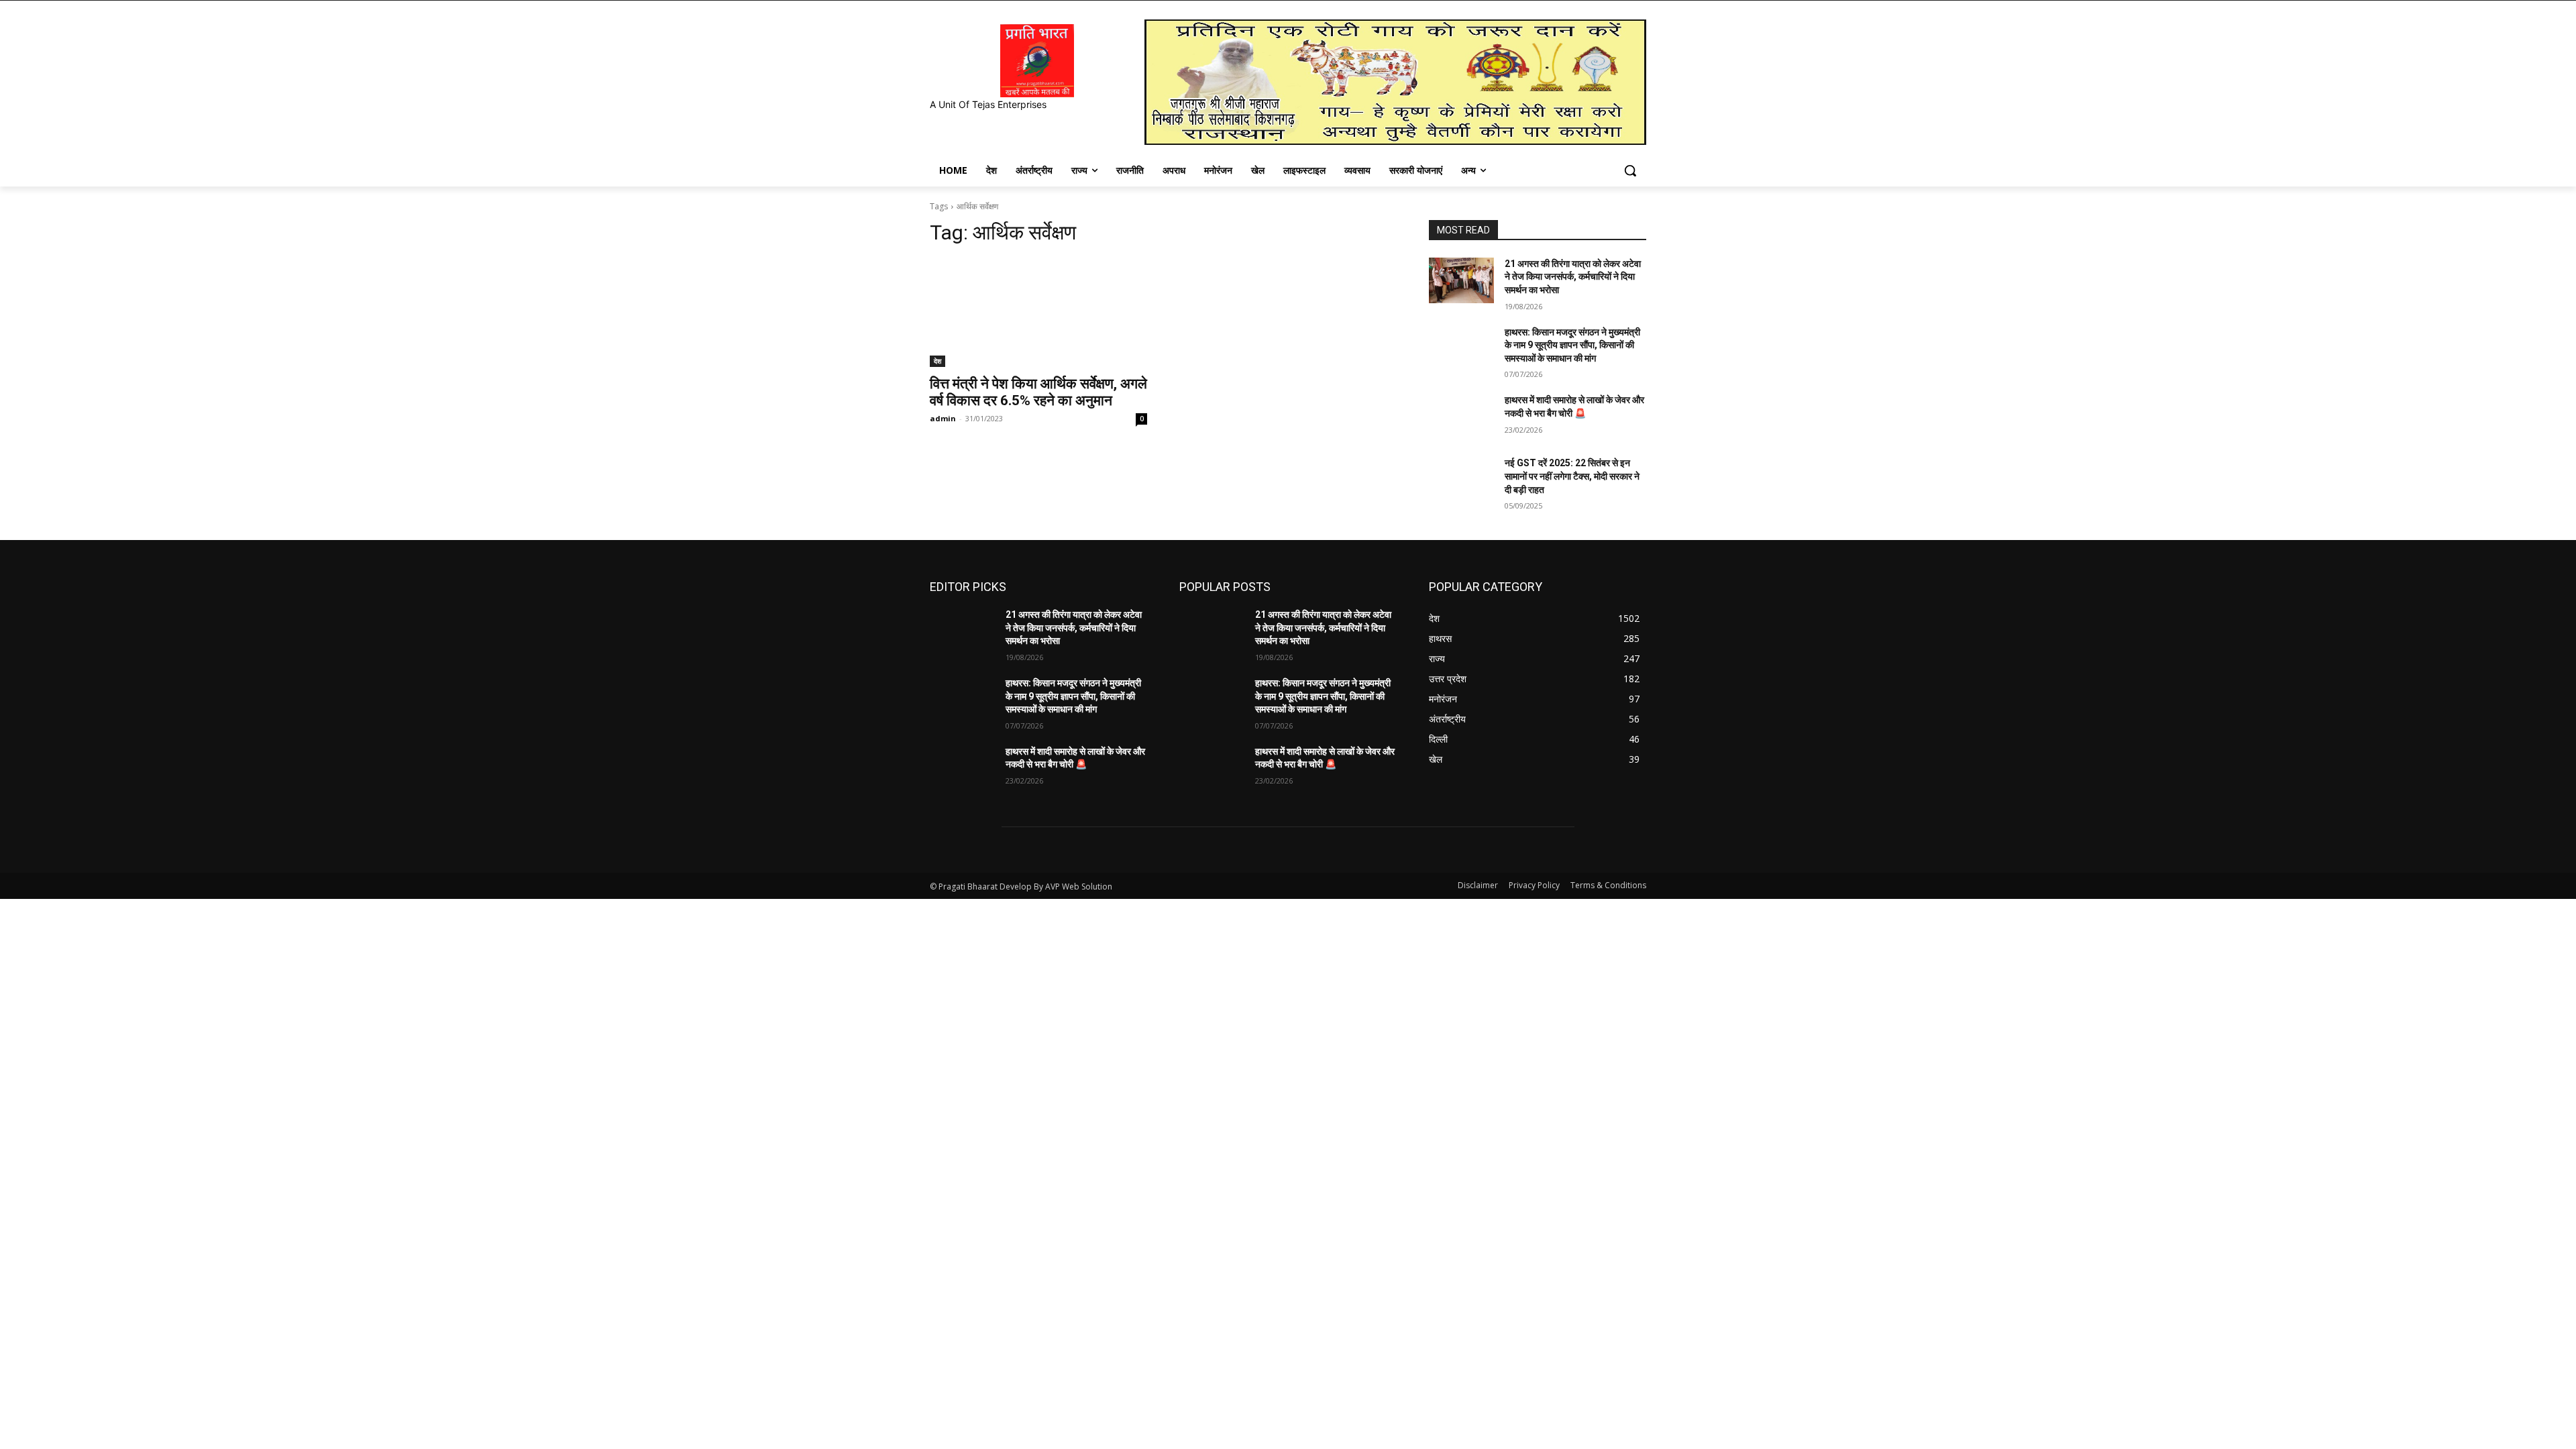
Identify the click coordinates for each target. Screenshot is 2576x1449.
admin (943, 418)
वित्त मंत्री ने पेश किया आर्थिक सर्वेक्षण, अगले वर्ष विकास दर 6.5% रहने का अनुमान (1038, 392)
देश (937, 361)
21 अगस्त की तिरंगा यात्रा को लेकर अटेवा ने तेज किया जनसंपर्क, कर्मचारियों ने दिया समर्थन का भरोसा (1573, 277)
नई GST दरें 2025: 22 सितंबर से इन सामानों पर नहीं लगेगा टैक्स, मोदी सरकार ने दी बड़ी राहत (1572, 476)
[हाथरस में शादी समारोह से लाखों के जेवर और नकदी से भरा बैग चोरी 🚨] (1461, 417)
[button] (1630, 170)
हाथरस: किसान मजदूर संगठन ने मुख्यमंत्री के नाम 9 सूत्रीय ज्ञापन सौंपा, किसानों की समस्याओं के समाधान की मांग (1572, 345)
